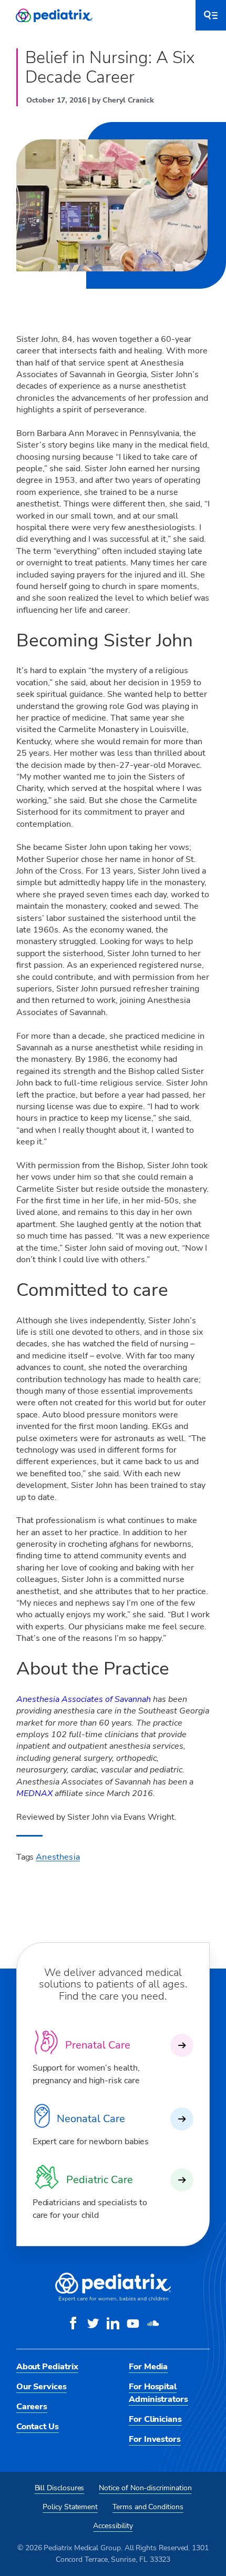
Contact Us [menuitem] (38, 2427)
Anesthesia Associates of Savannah (84, 1699)
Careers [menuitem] (32, 2407)
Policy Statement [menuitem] (70, 2507)
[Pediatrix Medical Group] (113, 2299)
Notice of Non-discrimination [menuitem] (145, 2488)
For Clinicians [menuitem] (155, 2419)
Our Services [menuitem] (42, 2387)
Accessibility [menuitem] (113, 2526)
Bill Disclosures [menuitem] (60, 2488)
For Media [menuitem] (148, 2367)
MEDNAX (34, 1793)
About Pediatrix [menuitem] (47, 2367)
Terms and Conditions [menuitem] (148, 2507)
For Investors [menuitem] (155, 2439)
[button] (211, 15)
